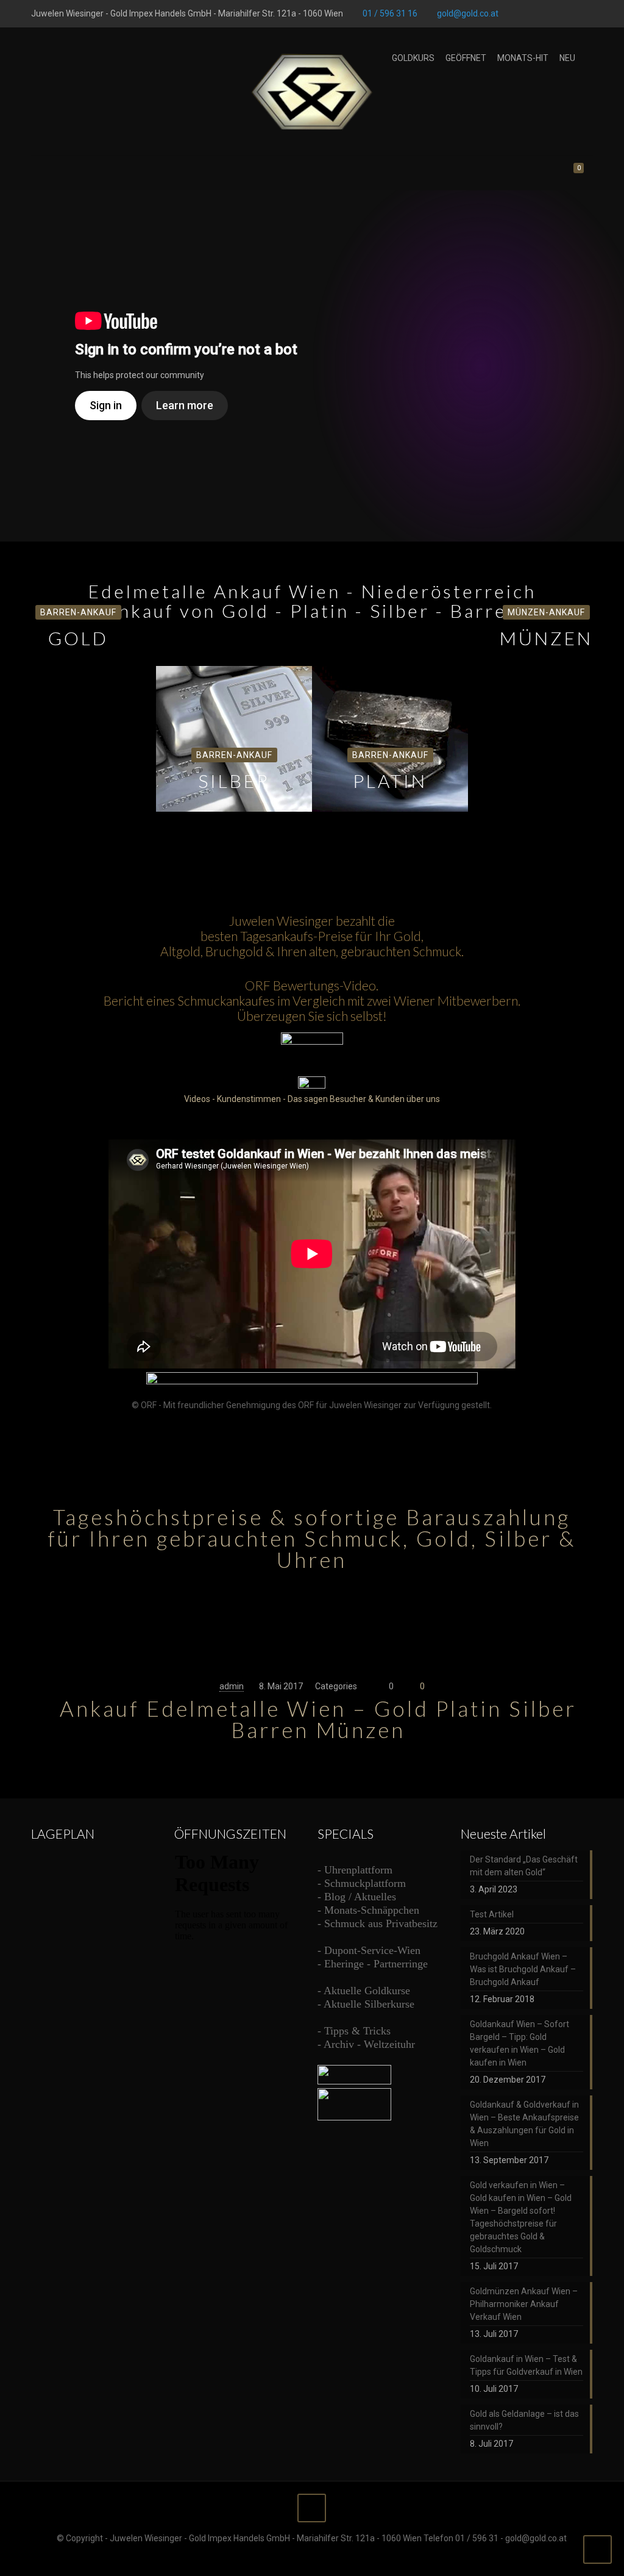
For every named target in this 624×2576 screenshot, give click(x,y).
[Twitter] (537, 13)
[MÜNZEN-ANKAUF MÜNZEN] (546, 667)
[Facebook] (521, 13)
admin (232, 1686)
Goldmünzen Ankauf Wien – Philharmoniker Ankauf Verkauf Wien (524, 2304)
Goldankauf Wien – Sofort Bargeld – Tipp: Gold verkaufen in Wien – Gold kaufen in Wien (519, 2043)
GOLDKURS (413, 58)
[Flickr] (570, 13)
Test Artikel (492, 1914)
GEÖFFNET (466, 58)
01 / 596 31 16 (390, 13)
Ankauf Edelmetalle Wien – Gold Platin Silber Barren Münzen (318, 1719)
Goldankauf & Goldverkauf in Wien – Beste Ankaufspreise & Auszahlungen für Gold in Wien (524, 2124)
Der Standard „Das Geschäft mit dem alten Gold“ (524, 1866)
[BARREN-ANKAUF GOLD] (78, 667)
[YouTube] (554, 13)
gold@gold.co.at (468, 13)
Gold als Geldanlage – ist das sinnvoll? (524, 2420)
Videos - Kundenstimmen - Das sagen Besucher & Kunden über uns (312, 1099)
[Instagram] (587, 13)
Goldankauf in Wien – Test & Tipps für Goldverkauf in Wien (526, 2365)
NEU (567, 58)
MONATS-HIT (523, 58)
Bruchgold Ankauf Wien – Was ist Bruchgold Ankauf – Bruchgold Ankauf (523, 1969)
